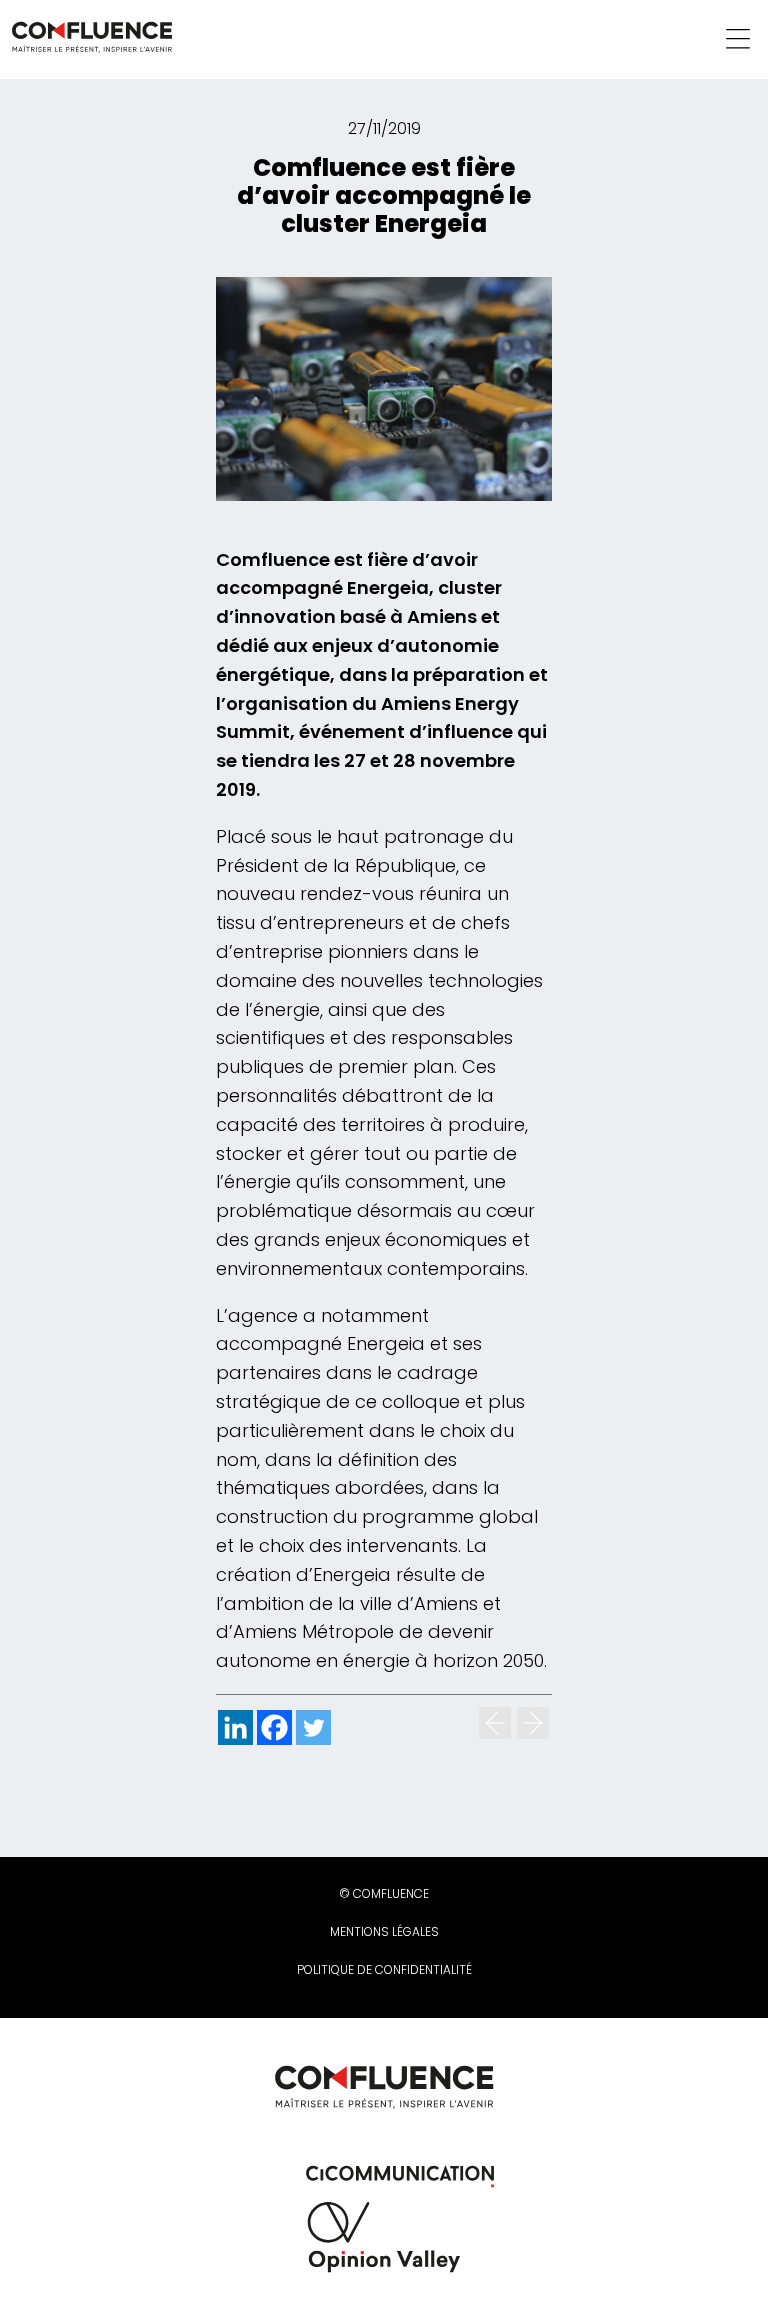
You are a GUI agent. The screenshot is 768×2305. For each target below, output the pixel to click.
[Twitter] (313, 1727)
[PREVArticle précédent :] (495, 1723)
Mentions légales (384, 1931)
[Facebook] (274, 1727)
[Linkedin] (235, 1727)
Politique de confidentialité (384, 1969)
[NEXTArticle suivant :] (533, 1723)
